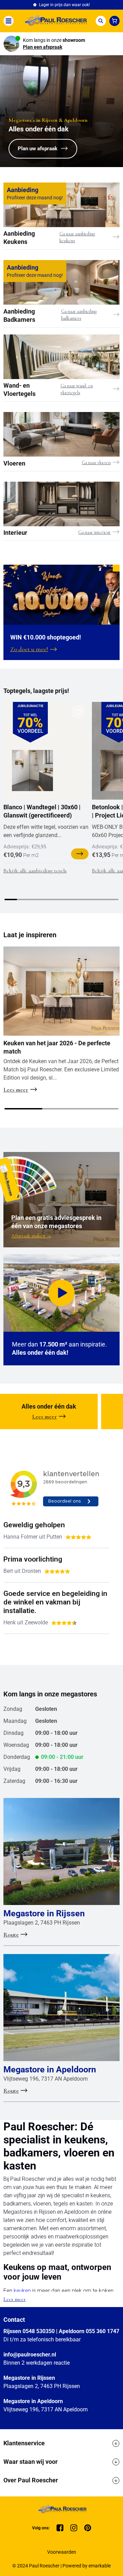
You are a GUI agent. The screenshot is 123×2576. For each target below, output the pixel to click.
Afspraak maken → (31, 1236)
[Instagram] (74, 2528)
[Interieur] (61, 504)
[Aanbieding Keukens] (61, 205)
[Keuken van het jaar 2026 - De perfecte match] (61, 991)
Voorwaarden (62, 2552)
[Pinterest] (88, 2528)
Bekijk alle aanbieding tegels (35, 871)
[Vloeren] (61, 434)
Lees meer (15, 2299)
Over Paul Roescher (31, 2480)
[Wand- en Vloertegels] (61, 357)
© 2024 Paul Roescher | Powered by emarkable (61, 2566)
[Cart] (114, 21)
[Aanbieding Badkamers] (61, 282)
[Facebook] (60, 2528)
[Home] (55, 21)
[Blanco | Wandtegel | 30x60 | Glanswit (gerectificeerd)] (32, 771)
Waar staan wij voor (31, 2462)
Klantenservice (24, 2443)
